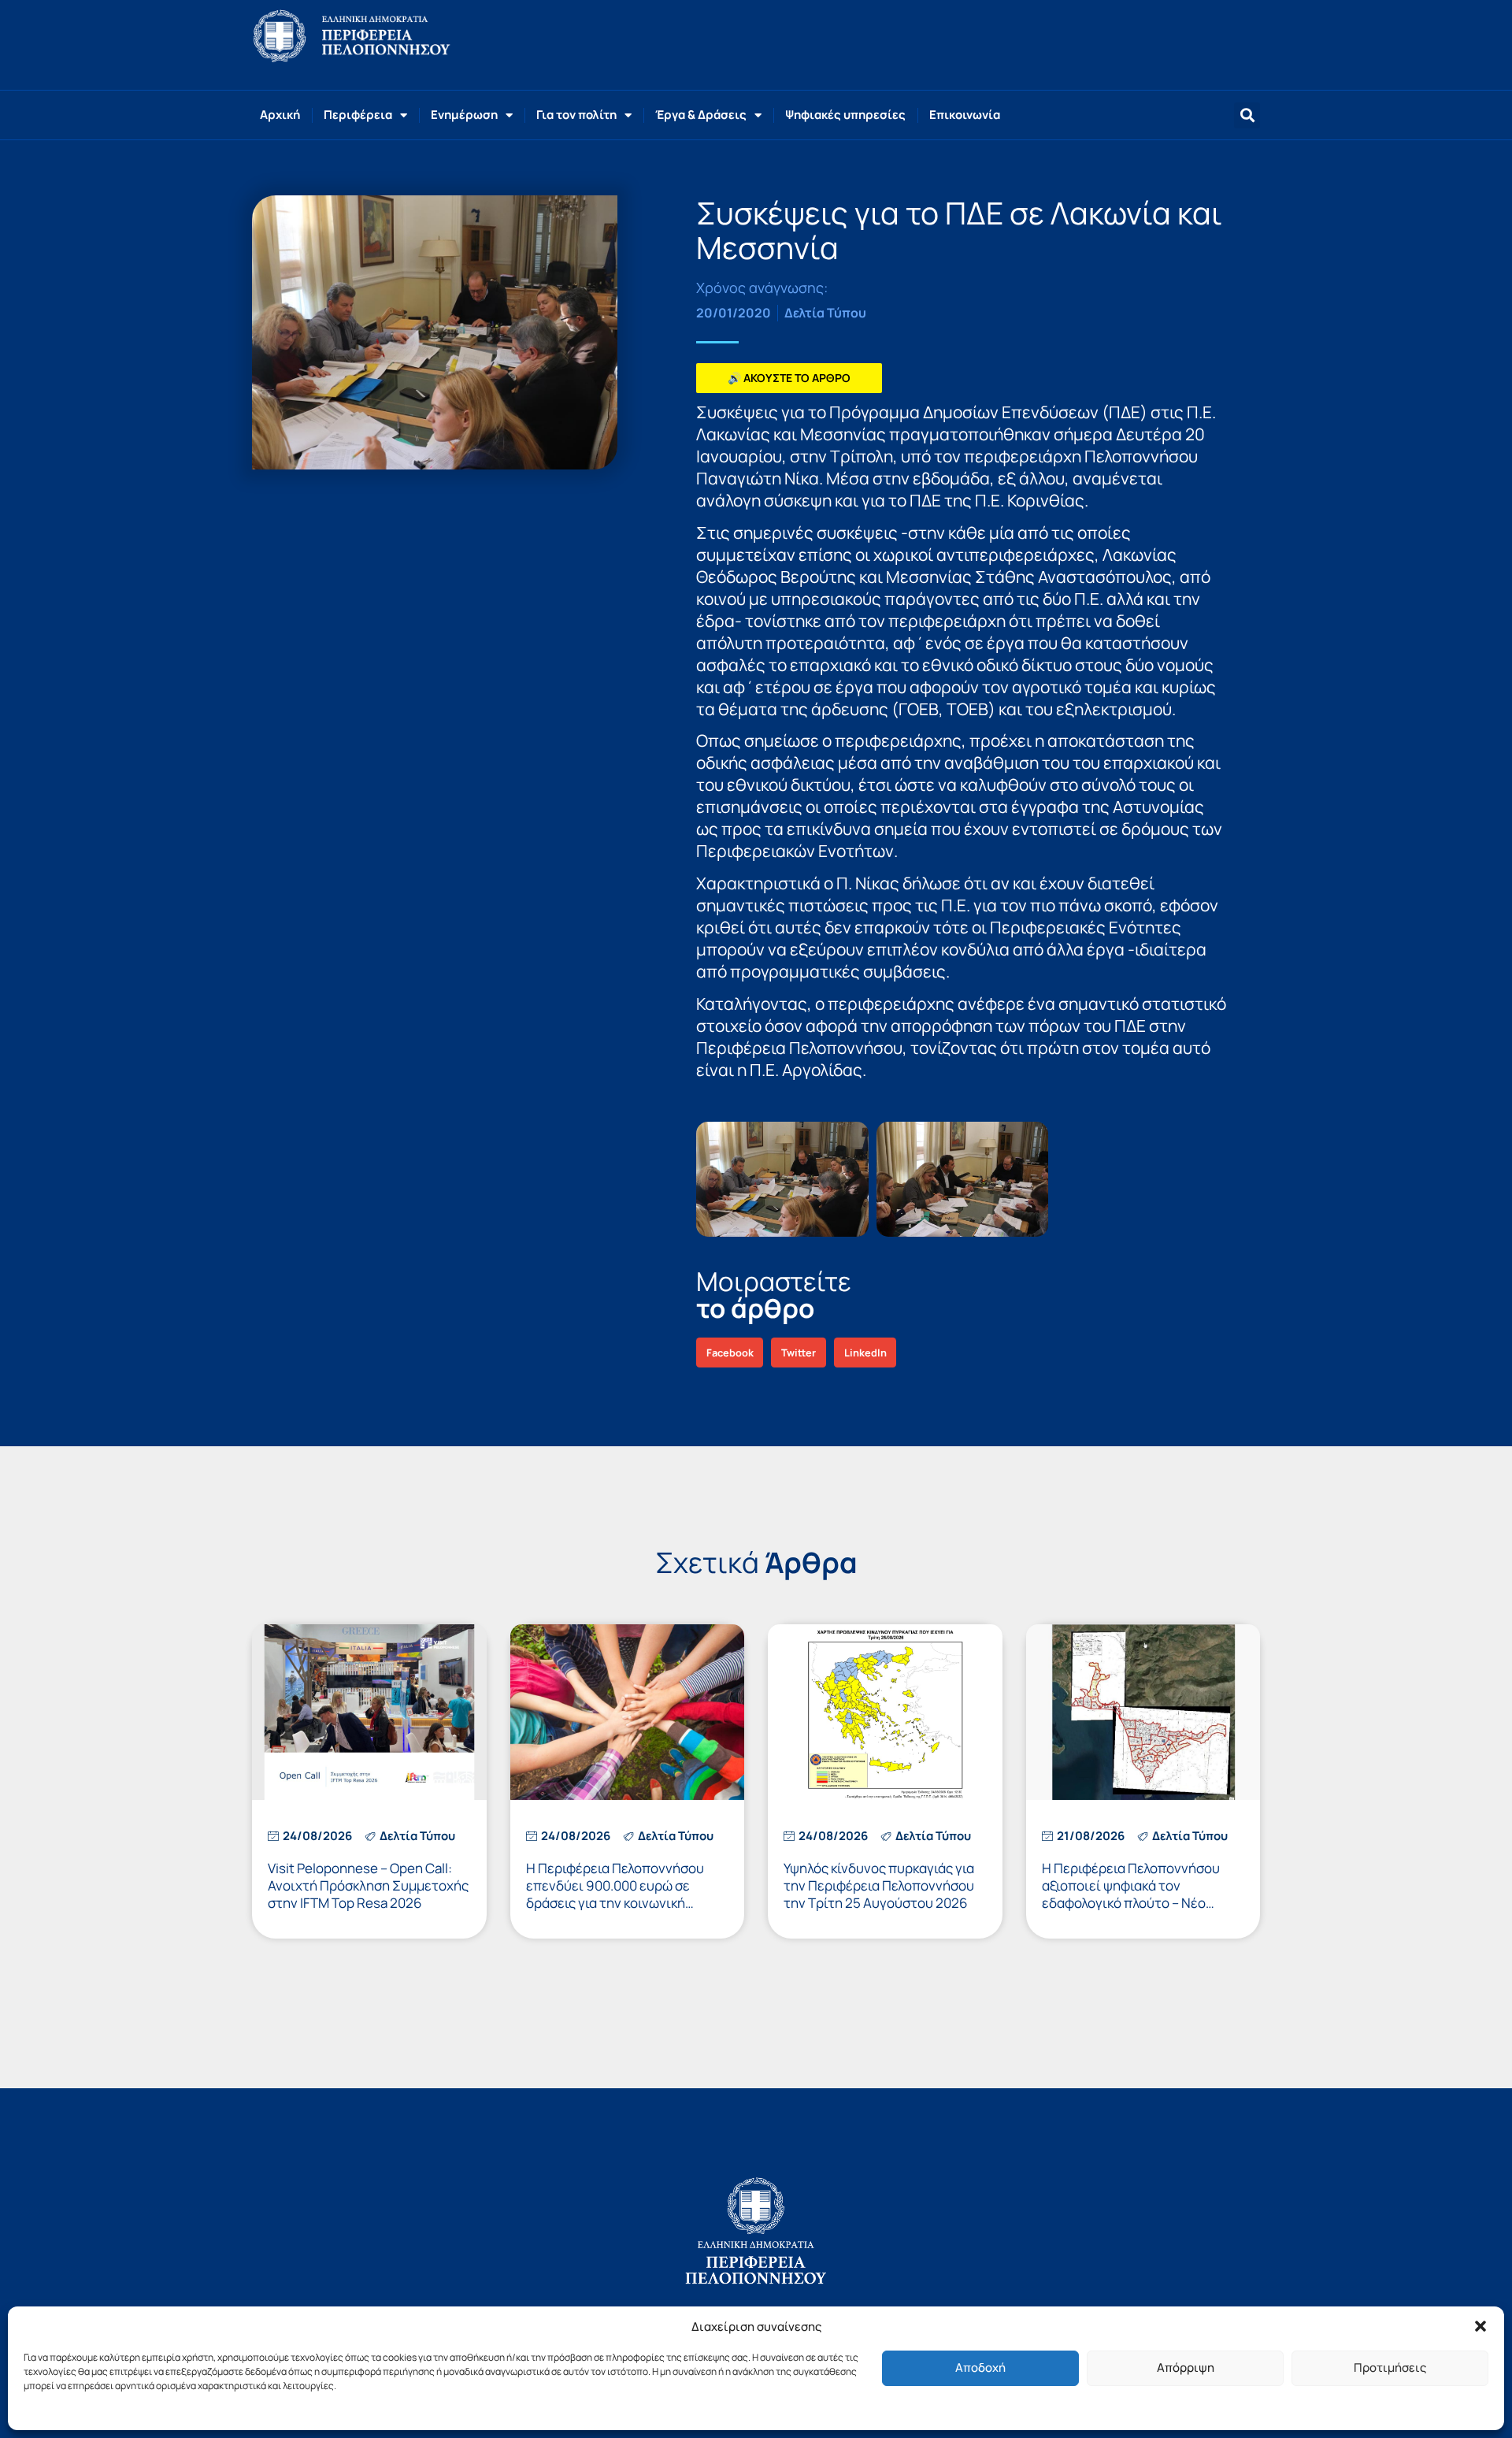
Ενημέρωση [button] (464, 115)
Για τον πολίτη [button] (576, 115)
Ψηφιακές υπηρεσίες (845, 115)
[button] (1480, 2326)
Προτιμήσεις (1390, 2367)
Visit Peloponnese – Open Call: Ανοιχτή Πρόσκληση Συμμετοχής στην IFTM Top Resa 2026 (368, 1885)
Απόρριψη (1186, 2367)
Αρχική (280, 115)
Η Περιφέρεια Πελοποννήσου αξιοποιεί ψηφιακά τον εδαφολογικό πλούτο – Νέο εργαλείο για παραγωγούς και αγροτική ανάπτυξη (1132, 1903)
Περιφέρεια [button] (358, 115)
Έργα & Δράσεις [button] (701, 115)
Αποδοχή (980, 2367)
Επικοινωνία (965, 115)
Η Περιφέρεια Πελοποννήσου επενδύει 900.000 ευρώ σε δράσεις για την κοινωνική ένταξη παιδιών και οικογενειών (624, 1894)
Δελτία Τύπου (825, 313)
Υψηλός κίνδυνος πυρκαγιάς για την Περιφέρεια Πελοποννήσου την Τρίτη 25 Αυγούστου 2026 (879, 1885)
